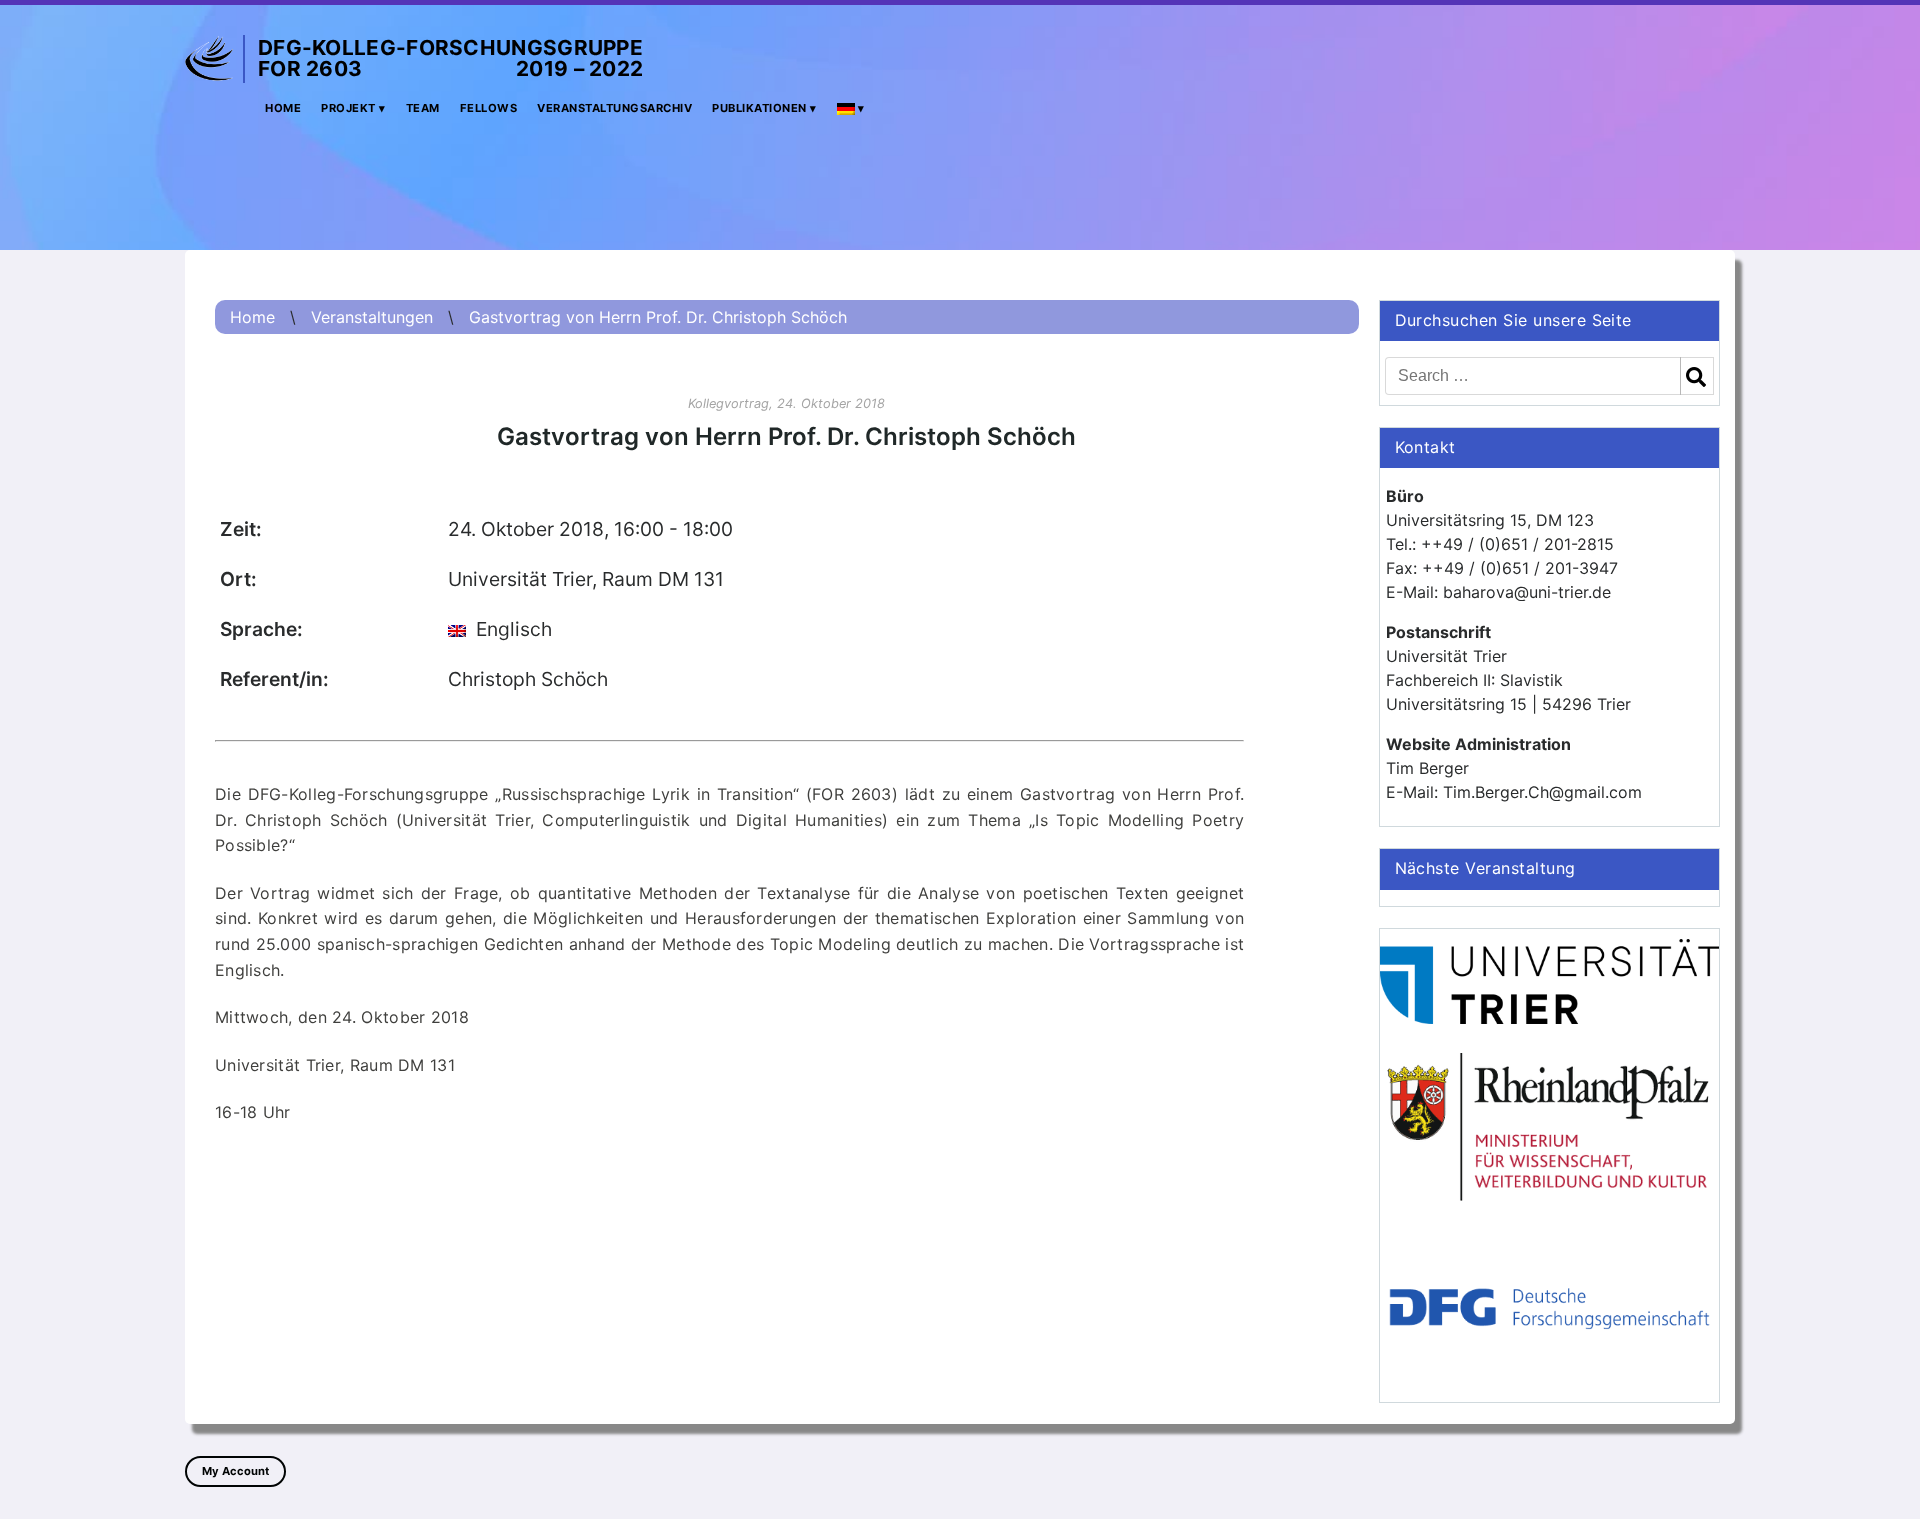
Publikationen (759, 108)
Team (423, 108)
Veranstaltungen (372, 317)
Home (283, 108)
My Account (235, 1471)
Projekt (348, 108)
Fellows (489, 108)
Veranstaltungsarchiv (614, 108)
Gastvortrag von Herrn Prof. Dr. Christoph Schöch (658, 317)
